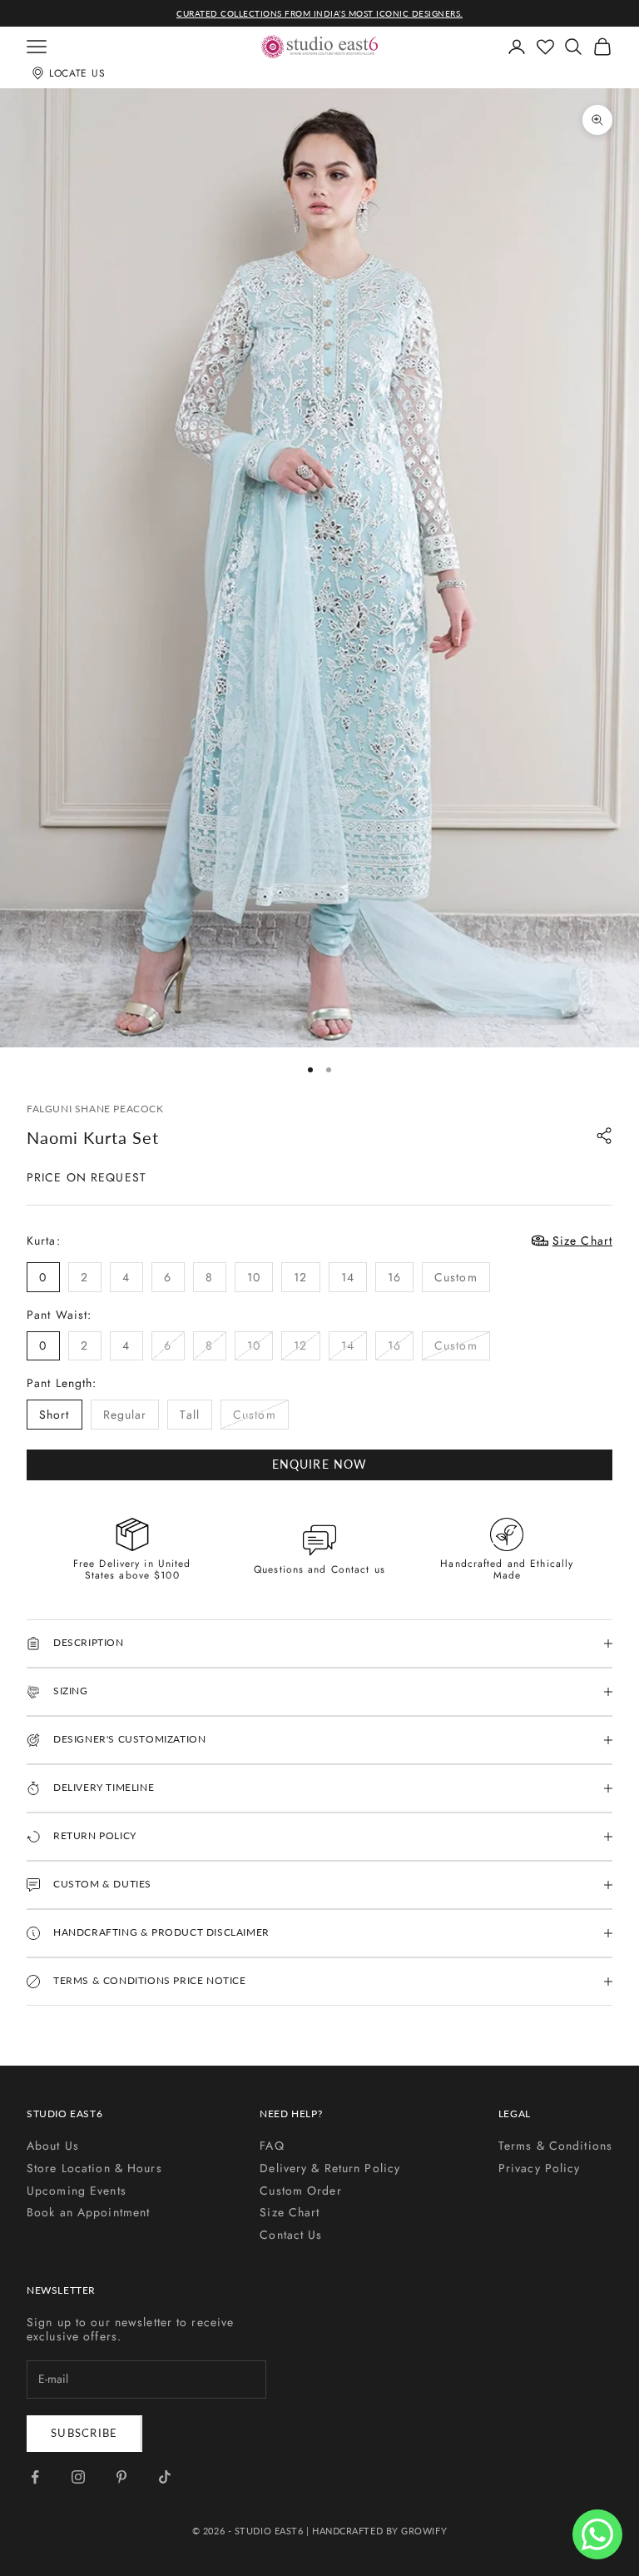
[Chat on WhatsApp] (597, 2534)
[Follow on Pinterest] (121, 2477)
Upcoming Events (77, 2191)
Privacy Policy (540, 2168)
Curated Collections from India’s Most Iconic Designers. (319, 13)
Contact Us (291, 2235)
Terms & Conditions (555, 2146)
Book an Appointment (88, 2212)
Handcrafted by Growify (379, 2531)
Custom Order (300, 2191)
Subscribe (84, 2433)
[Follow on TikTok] (165, 2477)
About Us (53, 2146)
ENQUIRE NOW (319, 1464)
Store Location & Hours (94, 2168)
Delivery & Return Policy (330, 2168)
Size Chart (290, 2212)
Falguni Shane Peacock (95, 1109)
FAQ (272, 2146)
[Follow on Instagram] (78, 2477)
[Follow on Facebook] (35, 2477)
